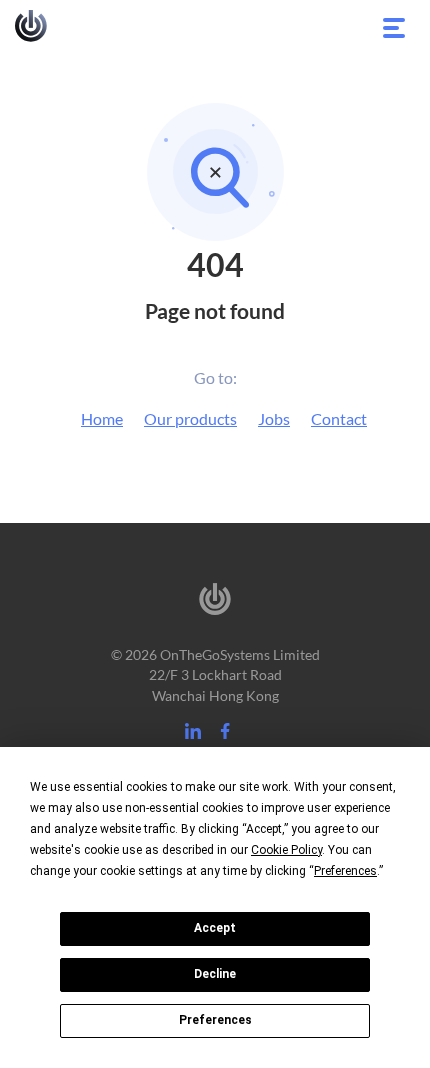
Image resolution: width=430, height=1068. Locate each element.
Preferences (215, 1020)
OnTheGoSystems (31, 26)
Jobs (274, 418)
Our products (190, 418)
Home (102, 418)
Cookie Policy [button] (286, 850)
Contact (339, 418)
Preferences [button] (345, 871)
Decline (215, 974)
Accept (215, 928)
